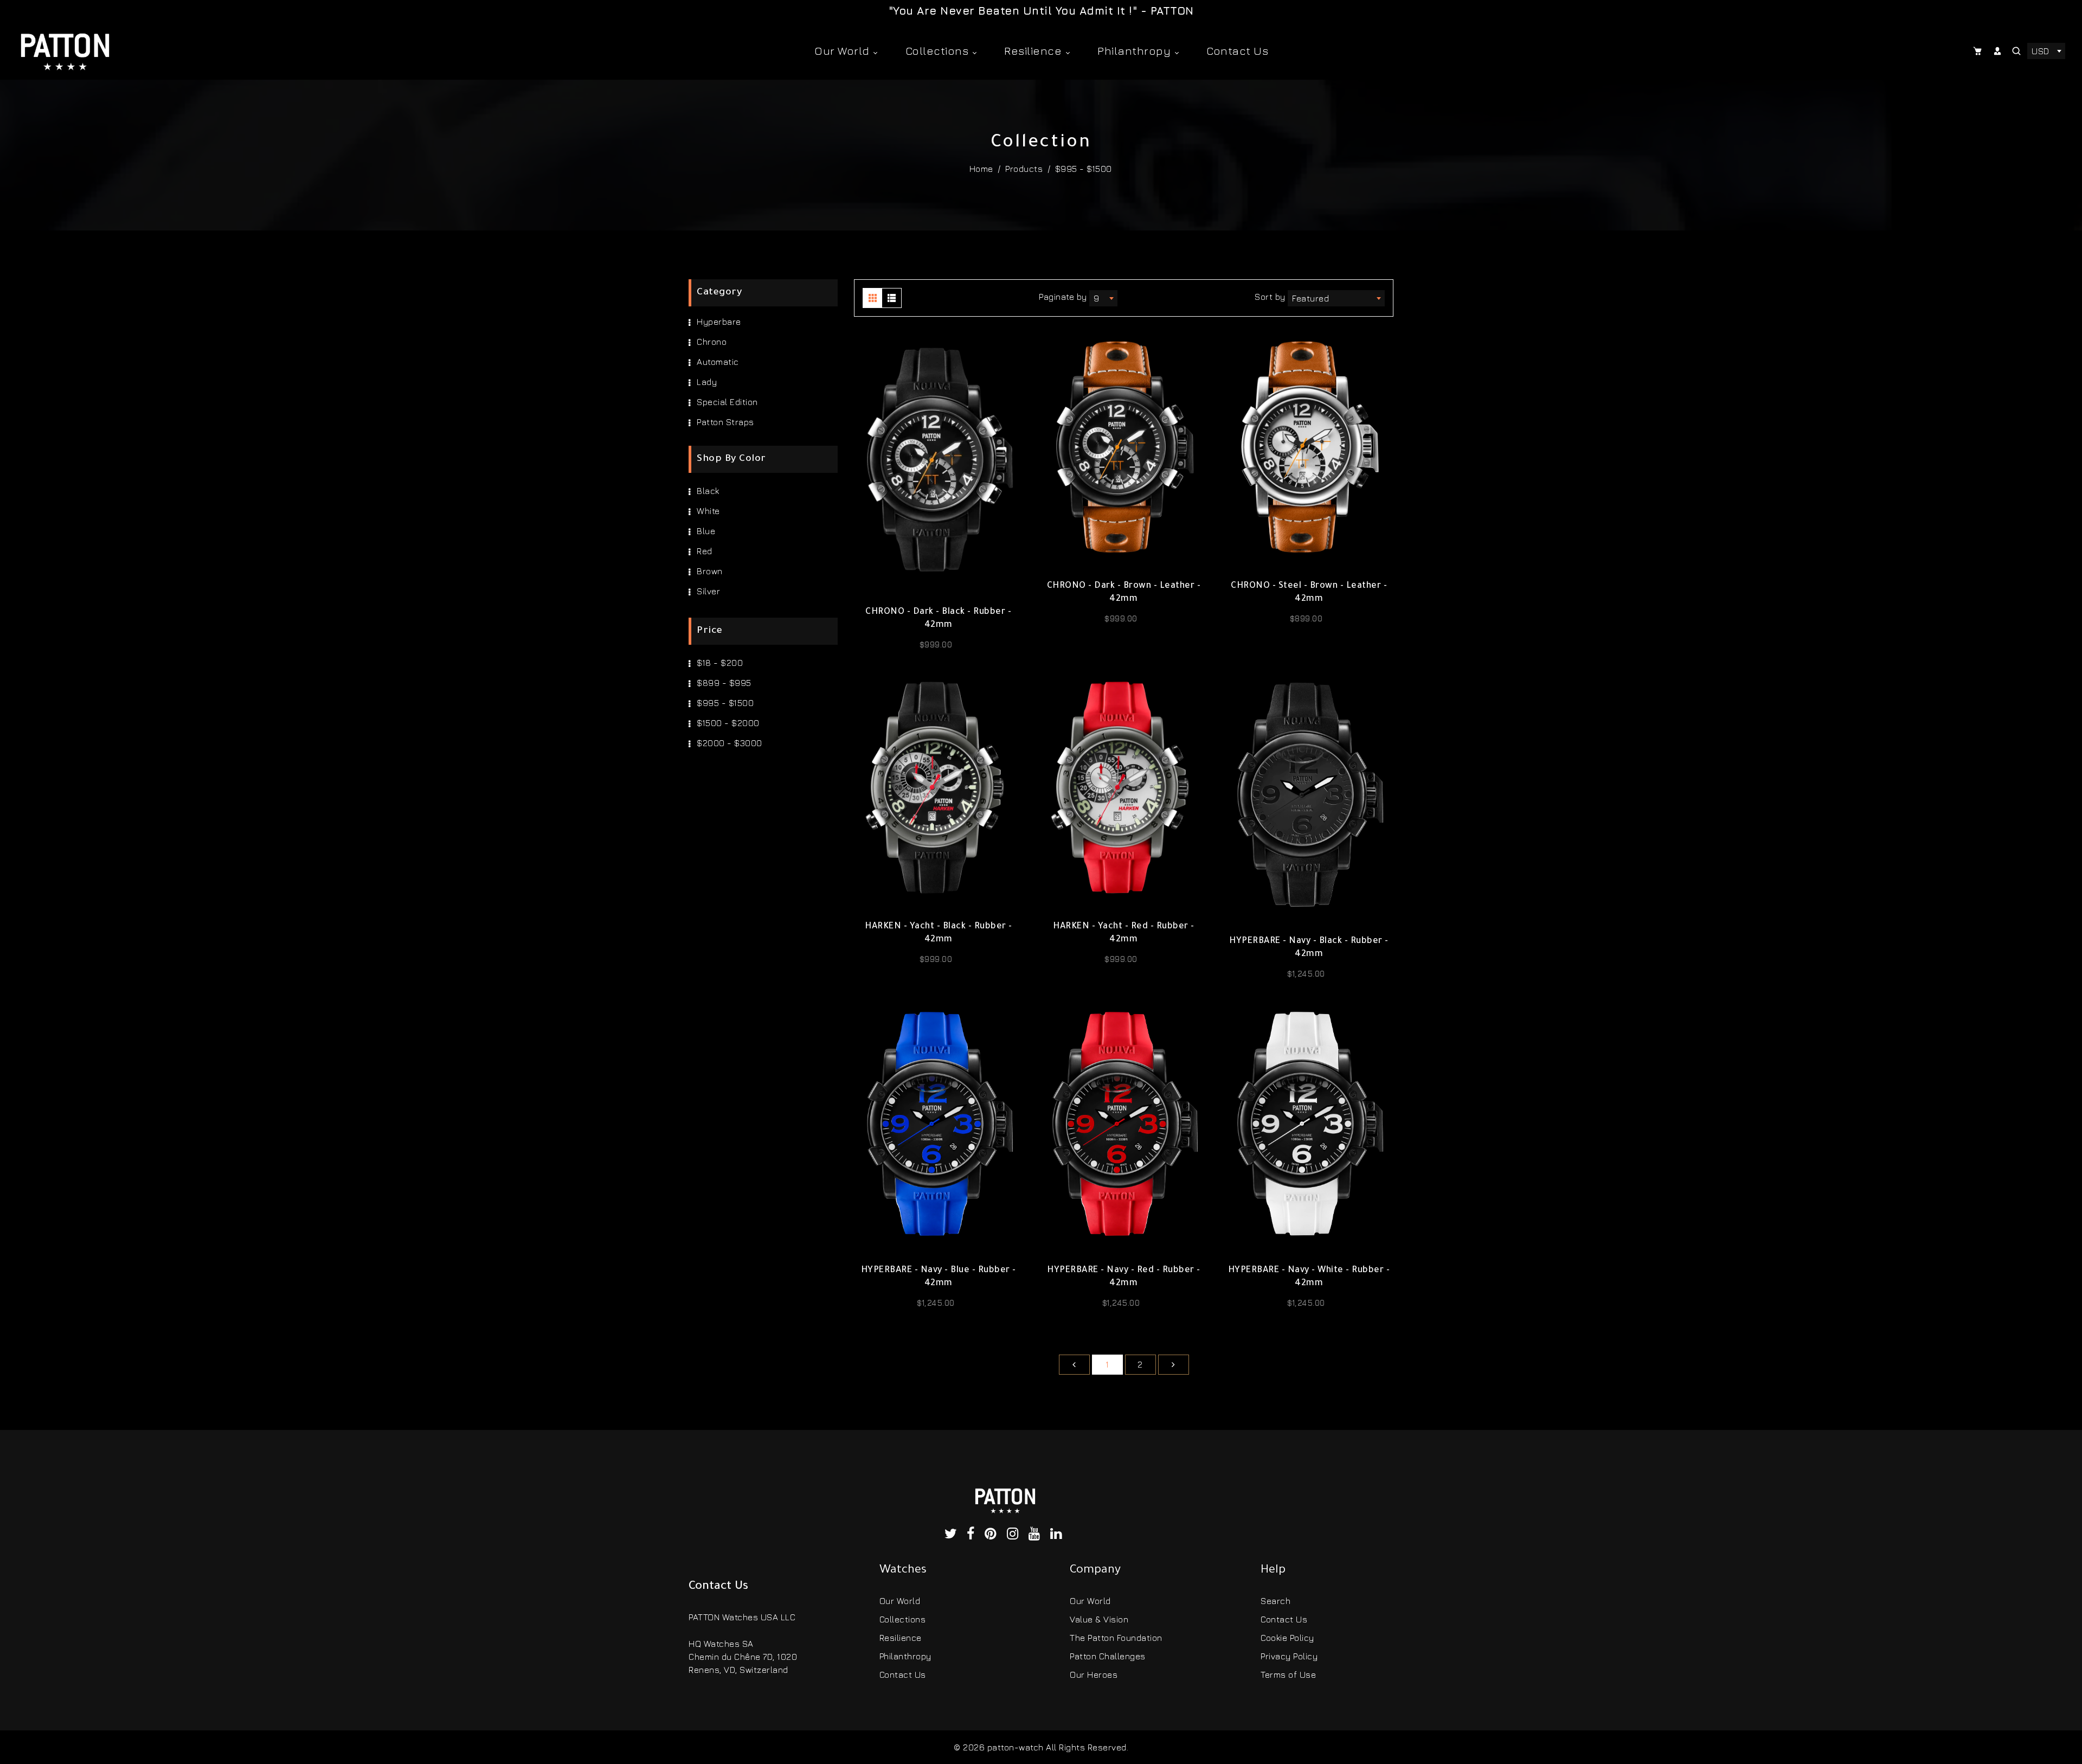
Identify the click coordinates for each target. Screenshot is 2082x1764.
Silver (708, 591)
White (708, 511)
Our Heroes (1094, 1675)
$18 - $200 (720, 663)
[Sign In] (1999, 51)
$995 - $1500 (725, 703)
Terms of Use (1288, 1675)
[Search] (2017, 51)
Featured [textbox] (1310, 298)
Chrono (712, 342)
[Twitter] (953, 1535)
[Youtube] (1037, 1535)
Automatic (718, 362)
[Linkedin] (1058, 1535)
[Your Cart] (1979, 51)
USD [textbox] (2041, 51)
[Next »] (1174, 1365)
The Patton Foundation (1116, 1638)
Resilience (1034, 51)
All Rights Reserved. (1087, 1747)
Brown (710, 571)
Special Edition (727, 402)
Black (708, 491)
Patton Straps (725, 422)
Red (705, 551)
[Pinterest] (993, 1535)
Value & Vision (1099, 1619)
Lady (707, 382)
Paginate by (1063, 297)
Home (981, 169)
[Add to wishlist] (939, 583)
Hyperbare (719, 322)
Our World (843, 51)
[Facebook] (973, 1535)
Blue (706, 531)
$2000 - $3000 (730, 743)
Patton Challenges (1108, 1656)
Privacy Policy (1289, 1656)
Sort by (1271, 297)
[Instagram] (1015, 1535)
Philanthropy (1136, 51)
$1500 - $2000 (728, 723)
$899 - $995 (724, 683)
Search (1275, 1601)
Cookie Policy (1287, 1638)
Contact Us (1237, 51)
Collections (939, 51)
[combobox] (2046, 51)
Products (1024, 169)
